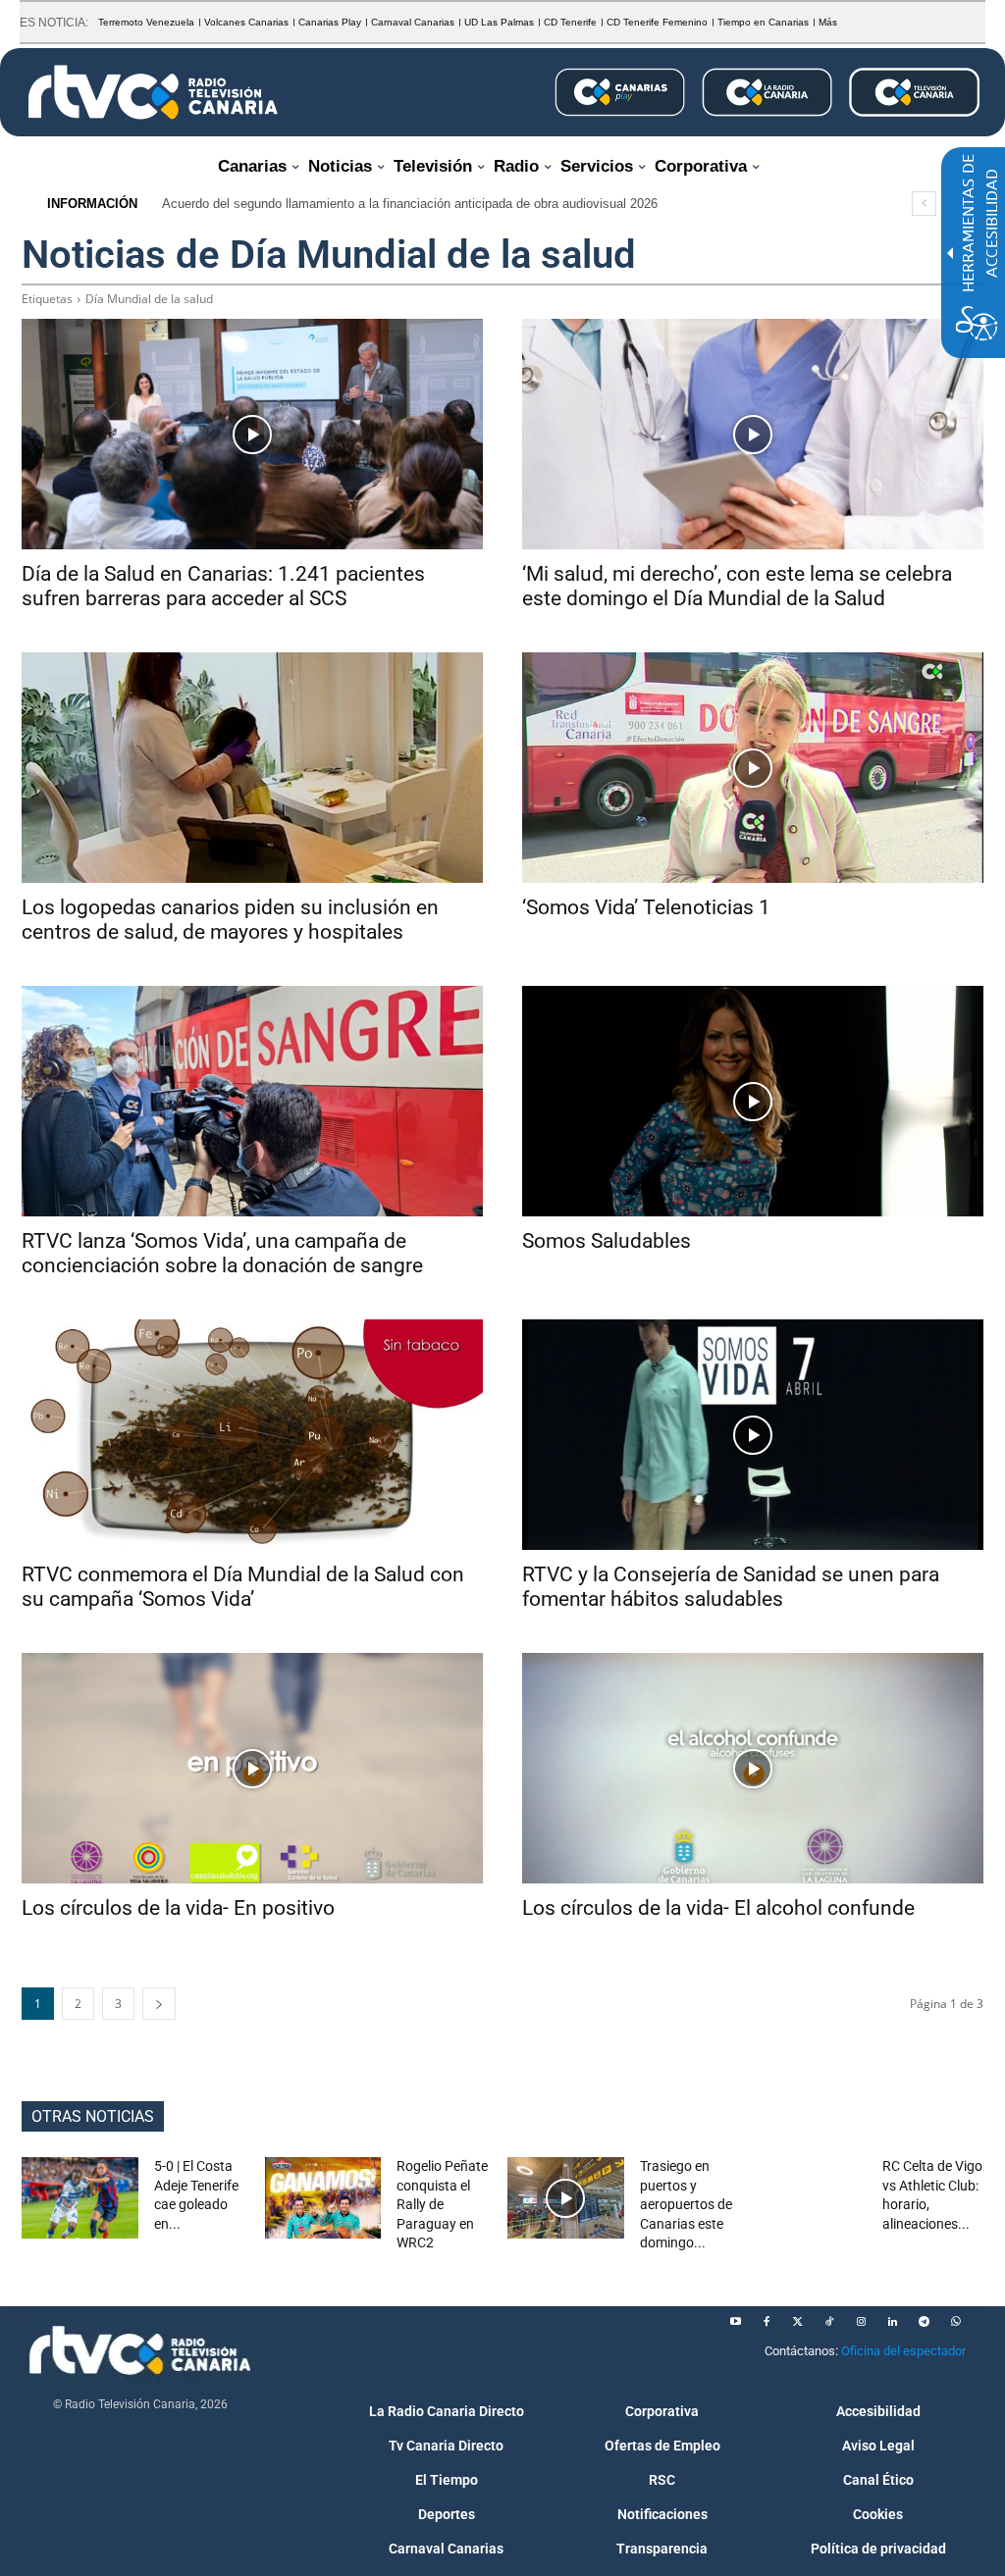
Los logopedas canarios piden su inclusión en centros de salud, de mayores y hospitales (230, 920)
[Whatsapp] (955, 2322)
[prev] (924, 204)
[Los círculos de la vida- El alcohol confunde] (753, 1768)
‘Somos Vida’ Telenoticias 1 (646, 907)
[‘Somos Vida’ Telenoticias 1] (753, 768)
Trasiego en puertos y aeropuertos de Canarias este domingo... (686, 2204)
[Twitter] (798, 2322)
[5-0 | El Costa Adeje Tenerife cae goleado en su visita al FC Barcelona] (80, 2198)
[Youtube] (735, 2322)
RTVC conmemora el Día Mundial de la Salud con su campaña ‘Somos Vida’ (243, 1587)
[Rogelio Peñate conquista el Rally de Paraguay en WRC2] (323, 2198)
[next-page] (159, 2004)
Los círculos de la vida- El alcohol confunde (718, 1908)
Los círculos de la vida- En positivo (178, 1908)
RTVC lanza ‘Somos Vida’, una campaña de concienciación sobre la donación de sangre (222, 1253)
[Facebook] (767, 2322)
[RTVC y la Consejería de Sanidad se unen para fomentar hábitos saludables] (753, 1435)
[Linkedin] (892, 2322)
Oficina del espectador (903, 2351)
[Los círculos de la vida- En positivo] (252, 1768)
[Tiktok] (829, 2322)
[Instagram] (861, 2322)
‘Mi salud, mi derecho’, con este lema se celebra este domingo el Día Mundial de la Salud (737, 586)
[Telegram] (924, 2322)
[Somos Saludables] (753, 1101)
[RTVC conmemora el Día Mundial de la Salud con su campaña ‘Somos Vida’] (252, 1435)
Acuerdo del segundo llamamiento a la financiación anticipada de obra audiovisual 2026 (410, 204)
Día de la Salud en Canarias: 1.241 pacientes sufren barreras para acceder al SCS (223, 586)
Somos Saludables (607, 1241)
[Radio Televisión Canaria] (153, 92)
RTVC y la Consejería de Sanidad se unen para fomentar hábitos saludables (731, 1587)
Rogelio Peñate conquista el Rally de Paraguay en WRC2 (442, 2204)
